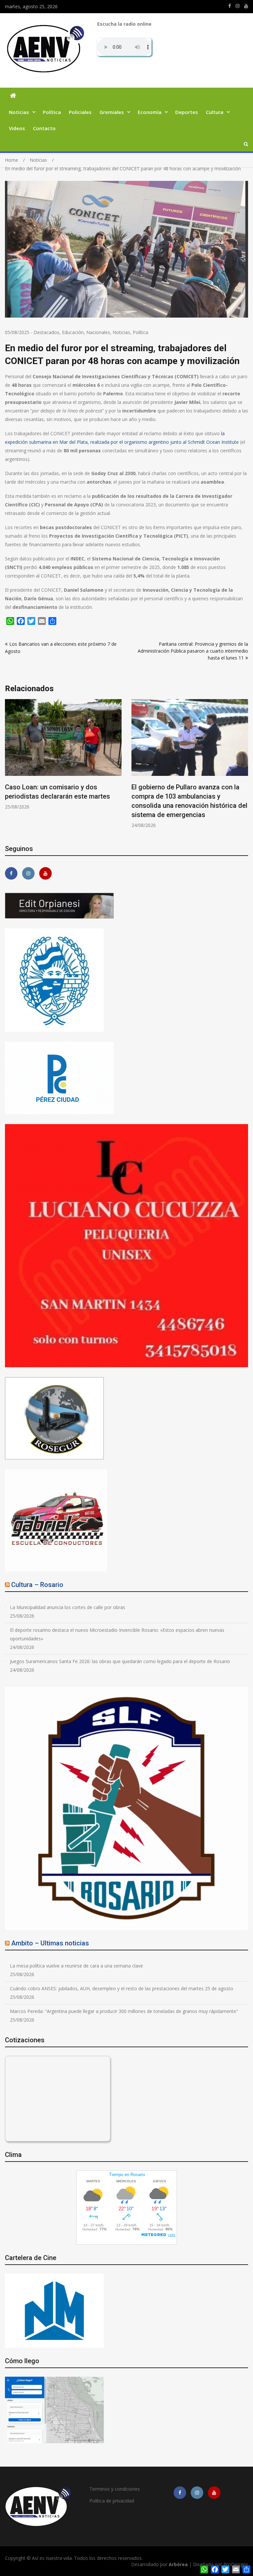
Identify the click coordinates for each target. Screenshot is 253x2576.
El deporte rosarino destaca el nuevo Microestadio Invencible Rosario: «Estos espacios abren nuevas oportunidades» (117, 1634)
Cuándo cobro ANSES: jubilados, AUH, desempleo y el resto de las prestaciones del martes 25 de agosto (122, 1988)
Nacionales (98, 332)
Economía (150, 112)
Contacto (44, 128)
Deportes (187, 112)
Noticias (19, 112)
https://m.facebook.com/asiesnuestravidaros (230, 6)
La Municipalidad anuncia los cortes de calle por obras (68, 1607)
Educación (73, 332)
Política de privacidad (112, 2501)
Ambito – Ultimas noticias (50, 1943)
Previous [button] (9, 767)
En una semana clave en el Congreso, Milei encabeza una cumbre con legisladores (60, 796)
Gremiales (112, 112)
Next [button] (244, 767)
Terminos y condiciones (115, 2489)
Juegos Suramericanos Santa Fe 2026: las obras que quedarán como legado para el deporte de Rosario (120, 1661)
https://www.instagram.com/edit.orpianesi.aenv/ (238, 6)
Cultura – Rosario (37, 1585)
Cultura (215, 112)
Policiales (80, 112)
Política (52, 112)
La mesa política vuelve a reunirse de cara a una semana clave (76, 1966)
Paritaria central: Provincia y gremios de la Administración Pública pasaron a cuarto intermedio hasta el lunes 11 (193, 651)
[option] (63, 759)
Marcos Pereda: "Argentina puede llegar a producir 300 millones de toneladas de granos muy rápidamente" (124, 2011)
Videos (17, 128)
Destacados (46, 332)
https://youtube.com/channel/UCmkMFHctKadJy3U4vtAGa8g (246, 6)
